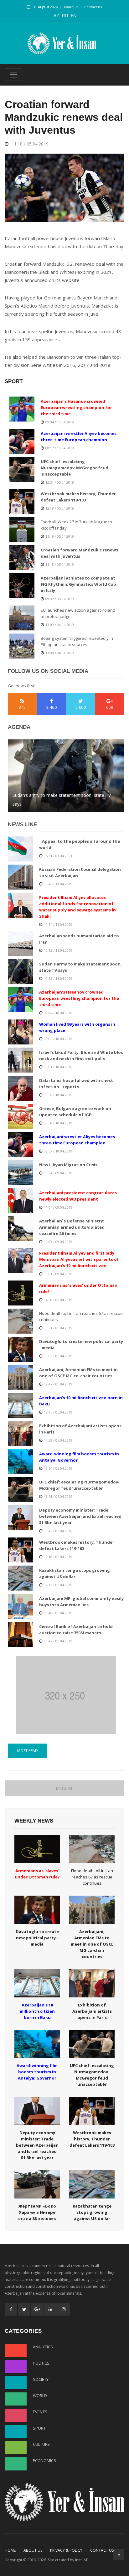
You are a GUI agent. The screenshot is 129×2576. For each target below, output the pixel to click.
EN (74, 15)
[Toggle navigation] (13, 75)
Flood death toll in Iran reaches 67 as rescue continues (81, 1316)
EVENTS (40, 2412)
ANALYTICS (43, 2347)
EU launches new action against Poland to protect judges (78, 613)
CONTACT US (102, 2550)
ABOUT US (33, 2550)
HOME (10, 2550)
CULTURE (41, 2444)
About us (71, 7)
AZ (56, 15)
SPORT (39, 2428)
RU (65, 15)
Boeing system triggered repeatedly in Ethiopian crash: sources (77, 641)
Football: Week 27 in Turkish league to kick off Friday (76, 525)
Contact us (93, 7)
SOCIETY (41, 2379)
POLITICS (41, 2363)
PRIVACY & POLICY (66, 2550)
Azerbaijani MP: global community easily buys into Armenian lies (63, 799)
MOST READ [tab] (28, 1751)
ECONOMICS (44, 2460)
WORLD (40, 2396)
